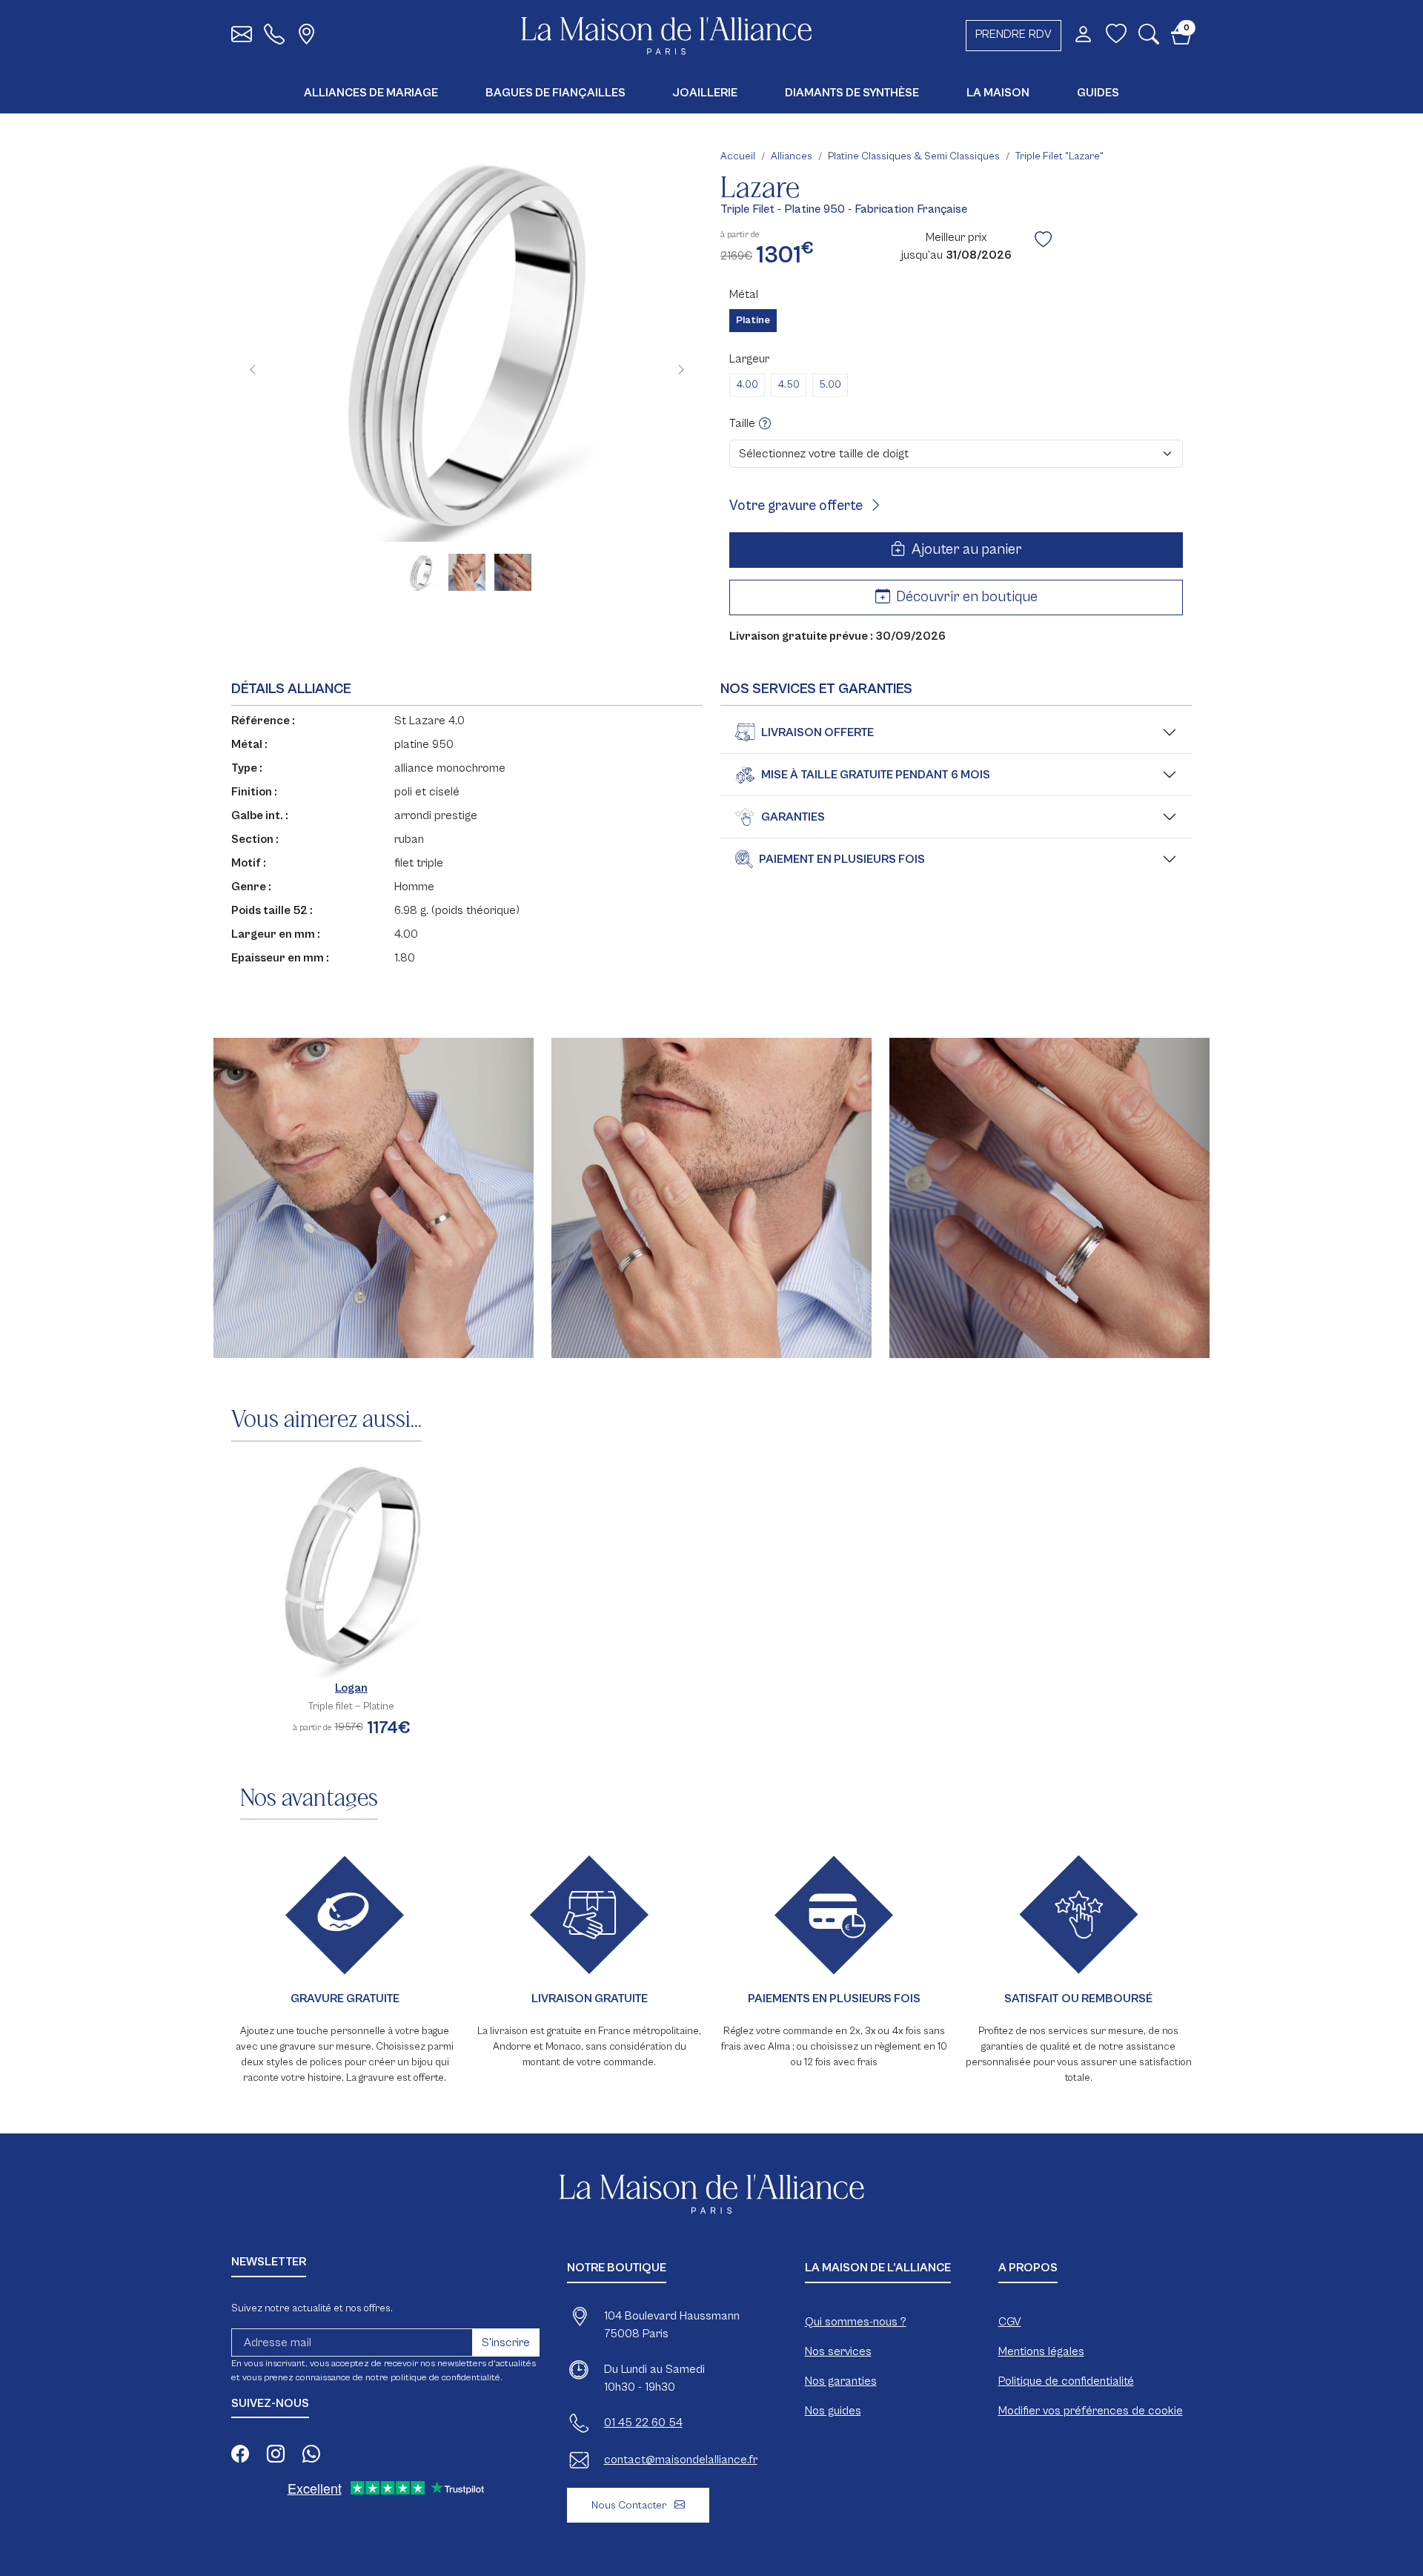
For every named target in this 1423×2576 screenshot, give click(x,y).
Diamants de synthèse (852, 93)
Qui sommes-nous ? (856, 2322)
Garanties (793, 817)
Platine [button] (753, 320)
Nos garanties (841, 2381)
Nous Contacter (630, 2505)
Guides (1098, 93)
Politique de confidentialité (1066, 2381)
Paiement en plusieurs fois (842, 859)
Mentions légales (1041, 2351)
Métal (744, 294)
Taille (744, 423)
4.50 (789, 385)
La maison (998, 93)
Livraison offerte (817, 732)
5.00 (830, 385)
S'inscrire (506, 2342)
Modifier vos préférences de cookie (1091, 2411)
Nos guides (833, 2411)
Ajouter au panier (965, 550)
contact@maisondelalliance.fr (681, 2460)
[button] (1149, 38)
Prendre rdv (1014, 34)
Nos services (838, 2351)
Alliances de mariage (371, 93)
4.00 (747, 385)
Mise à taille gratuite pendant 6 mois (876, 775)
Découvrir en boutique (965, 597)
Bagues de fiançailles (555, 93)
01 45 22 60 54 (643, 2423)
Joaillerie (705, 93)
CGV (1010, 2322)
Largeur (749, 359)
